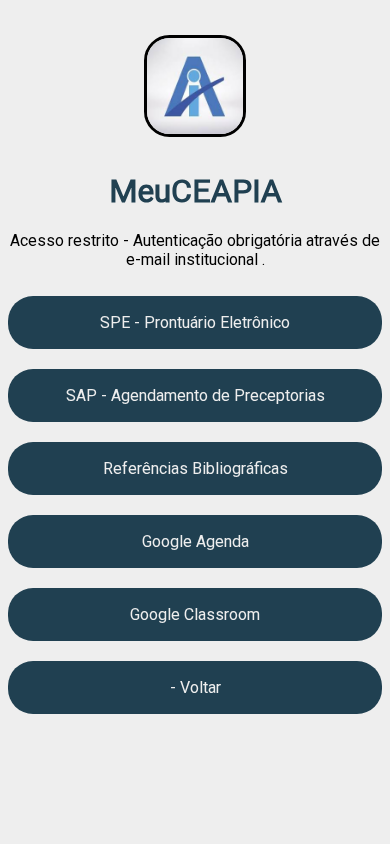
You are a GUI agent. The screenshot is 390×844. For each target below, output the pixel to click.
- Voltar (195, 687)
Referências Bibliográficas (195, 468)
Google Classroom (195, 614)
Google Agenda (195, 541)
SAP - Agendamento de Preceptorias (195, 395)
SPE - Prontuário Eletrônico (195, 322)
